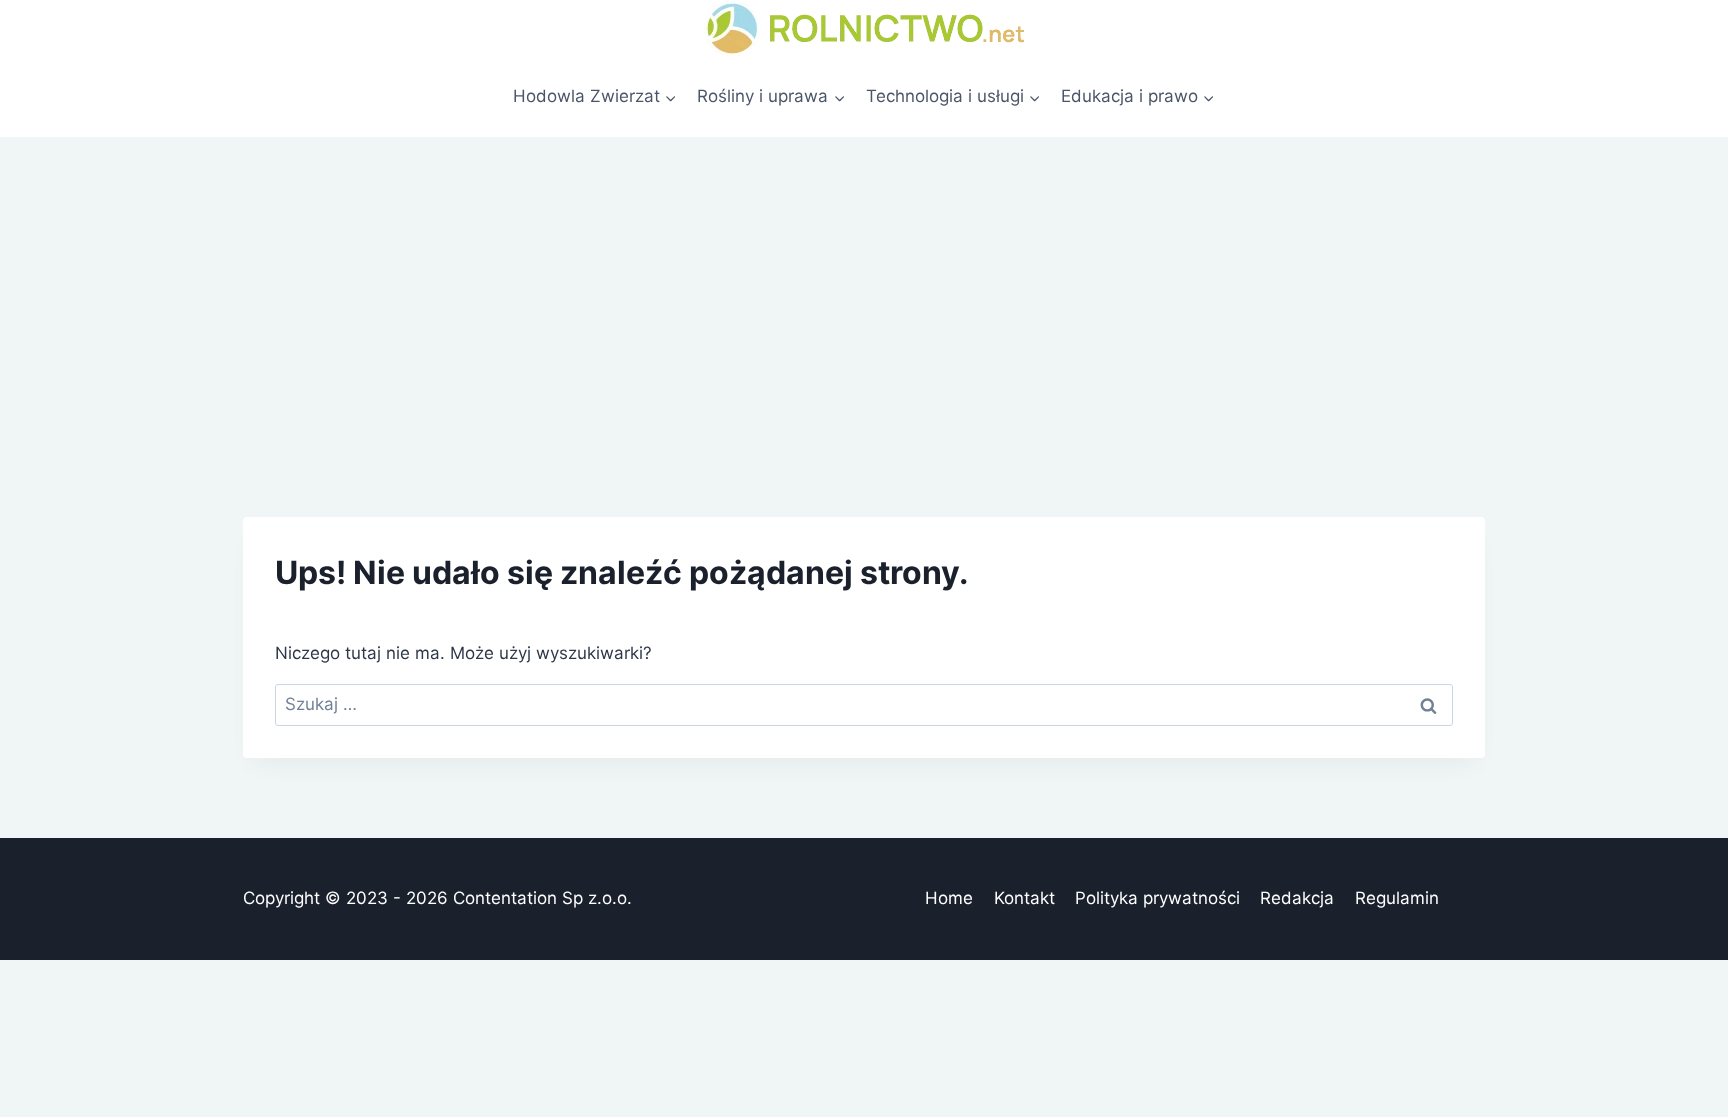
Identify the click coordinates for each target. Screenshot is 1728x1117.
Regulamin (1397, 898)
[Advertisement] (864, 287)
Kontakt (1024, 898)
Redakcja (1297, 898)
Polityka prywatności (1157, 898)
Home (949, 898)
